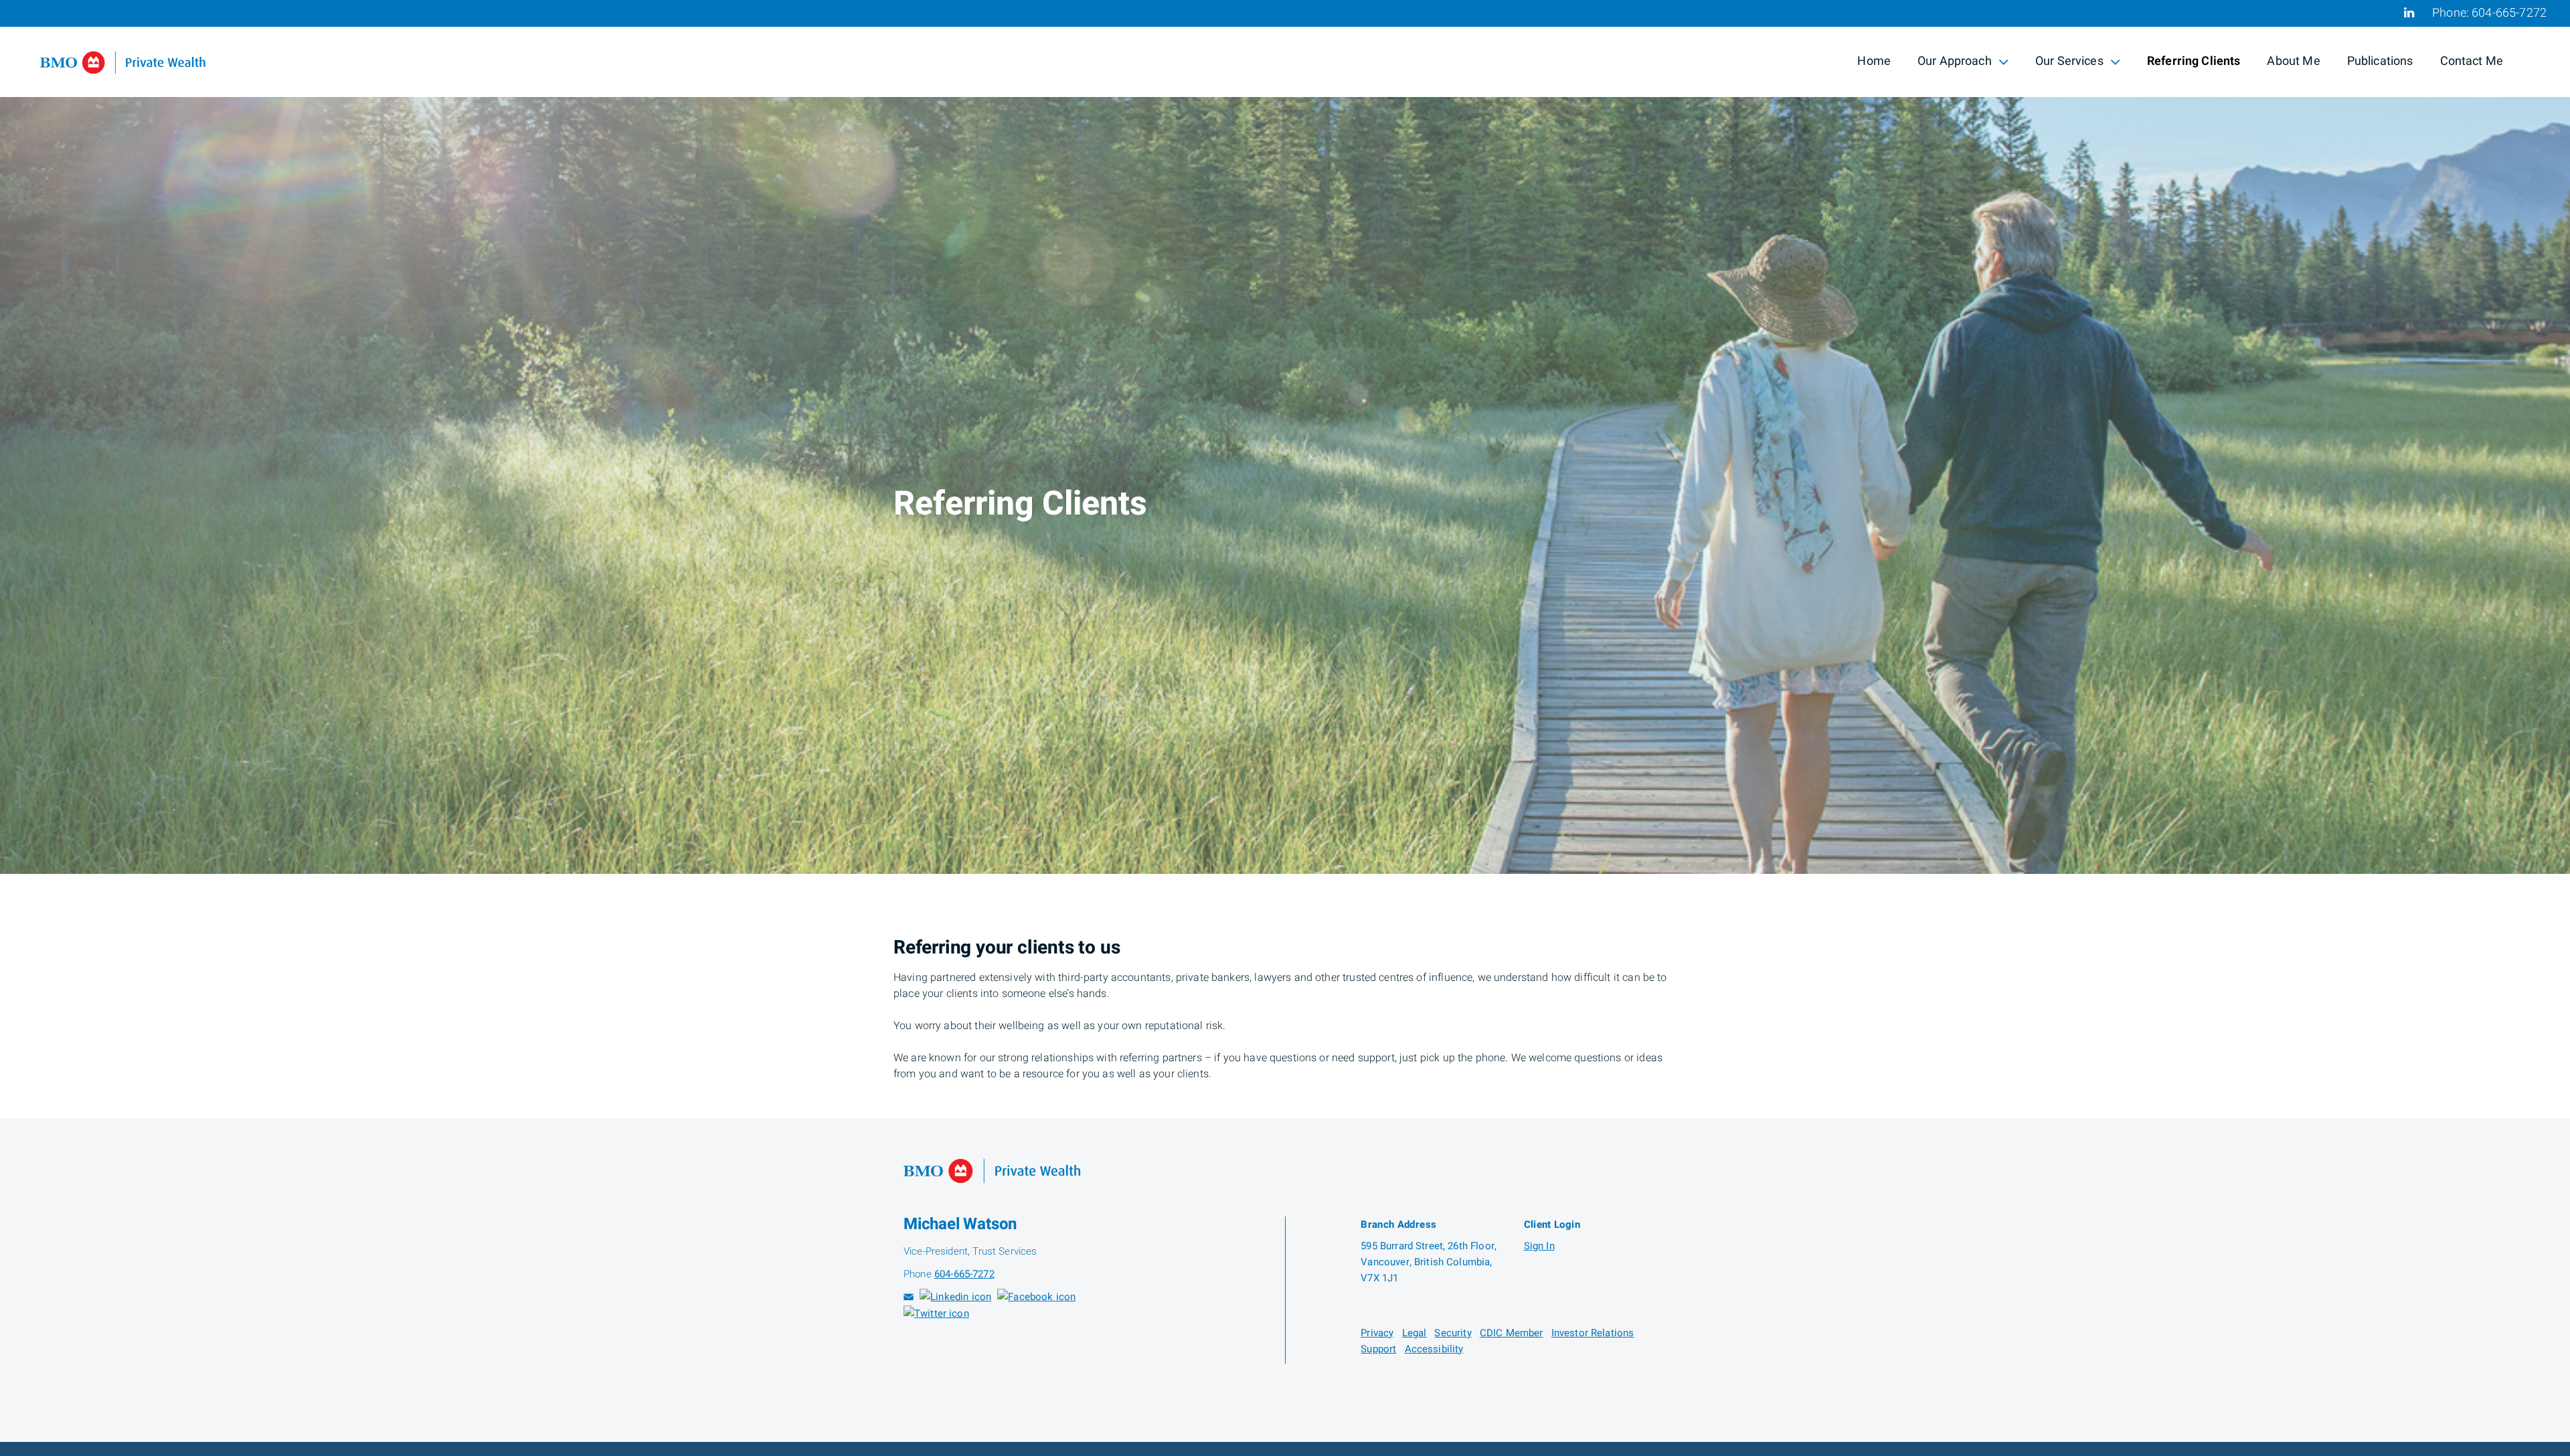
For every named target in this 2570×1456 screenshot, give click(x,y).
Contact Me (2472, 61)
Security (1453, 1333)
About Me (2293, 61)
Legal (1415, 1333)
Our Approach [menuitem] (1954, 63)
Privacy (1377, 1333)
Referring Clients (2194, 61)
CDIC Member (1512, 1333)
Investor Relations (1593, 1333)
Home (1874, 61)
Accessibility (1434, 1349)
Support (1378, 1349)
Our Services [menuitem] (2069, 63)
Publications (2380, 61)
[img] (1285, 437)
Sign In (1539, 1246)
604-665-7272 (2509, 13)
